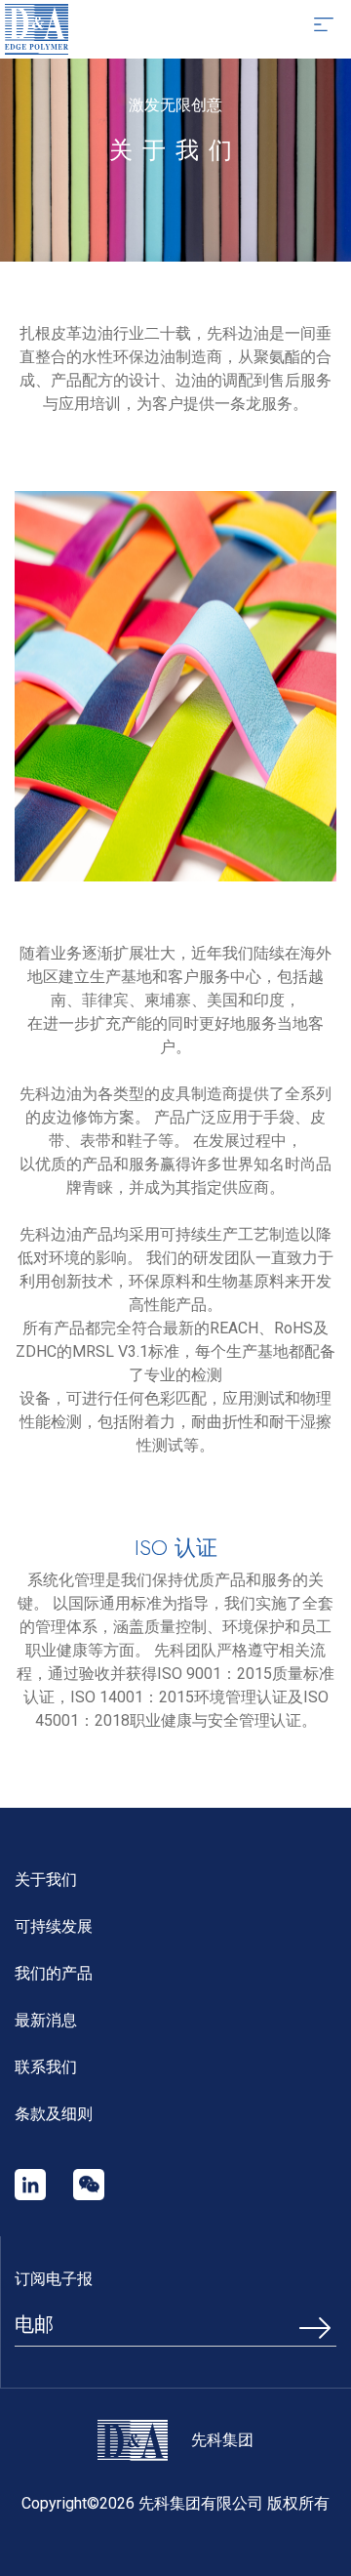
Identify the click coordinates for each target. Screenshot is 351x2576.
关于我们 (46, 1880)
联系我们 (46, 2067)
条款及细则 (54, 2114)
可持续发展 (54, 1926)
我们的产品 (54, 1973)
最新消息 (46, 2020)
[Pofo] (37, 29)
